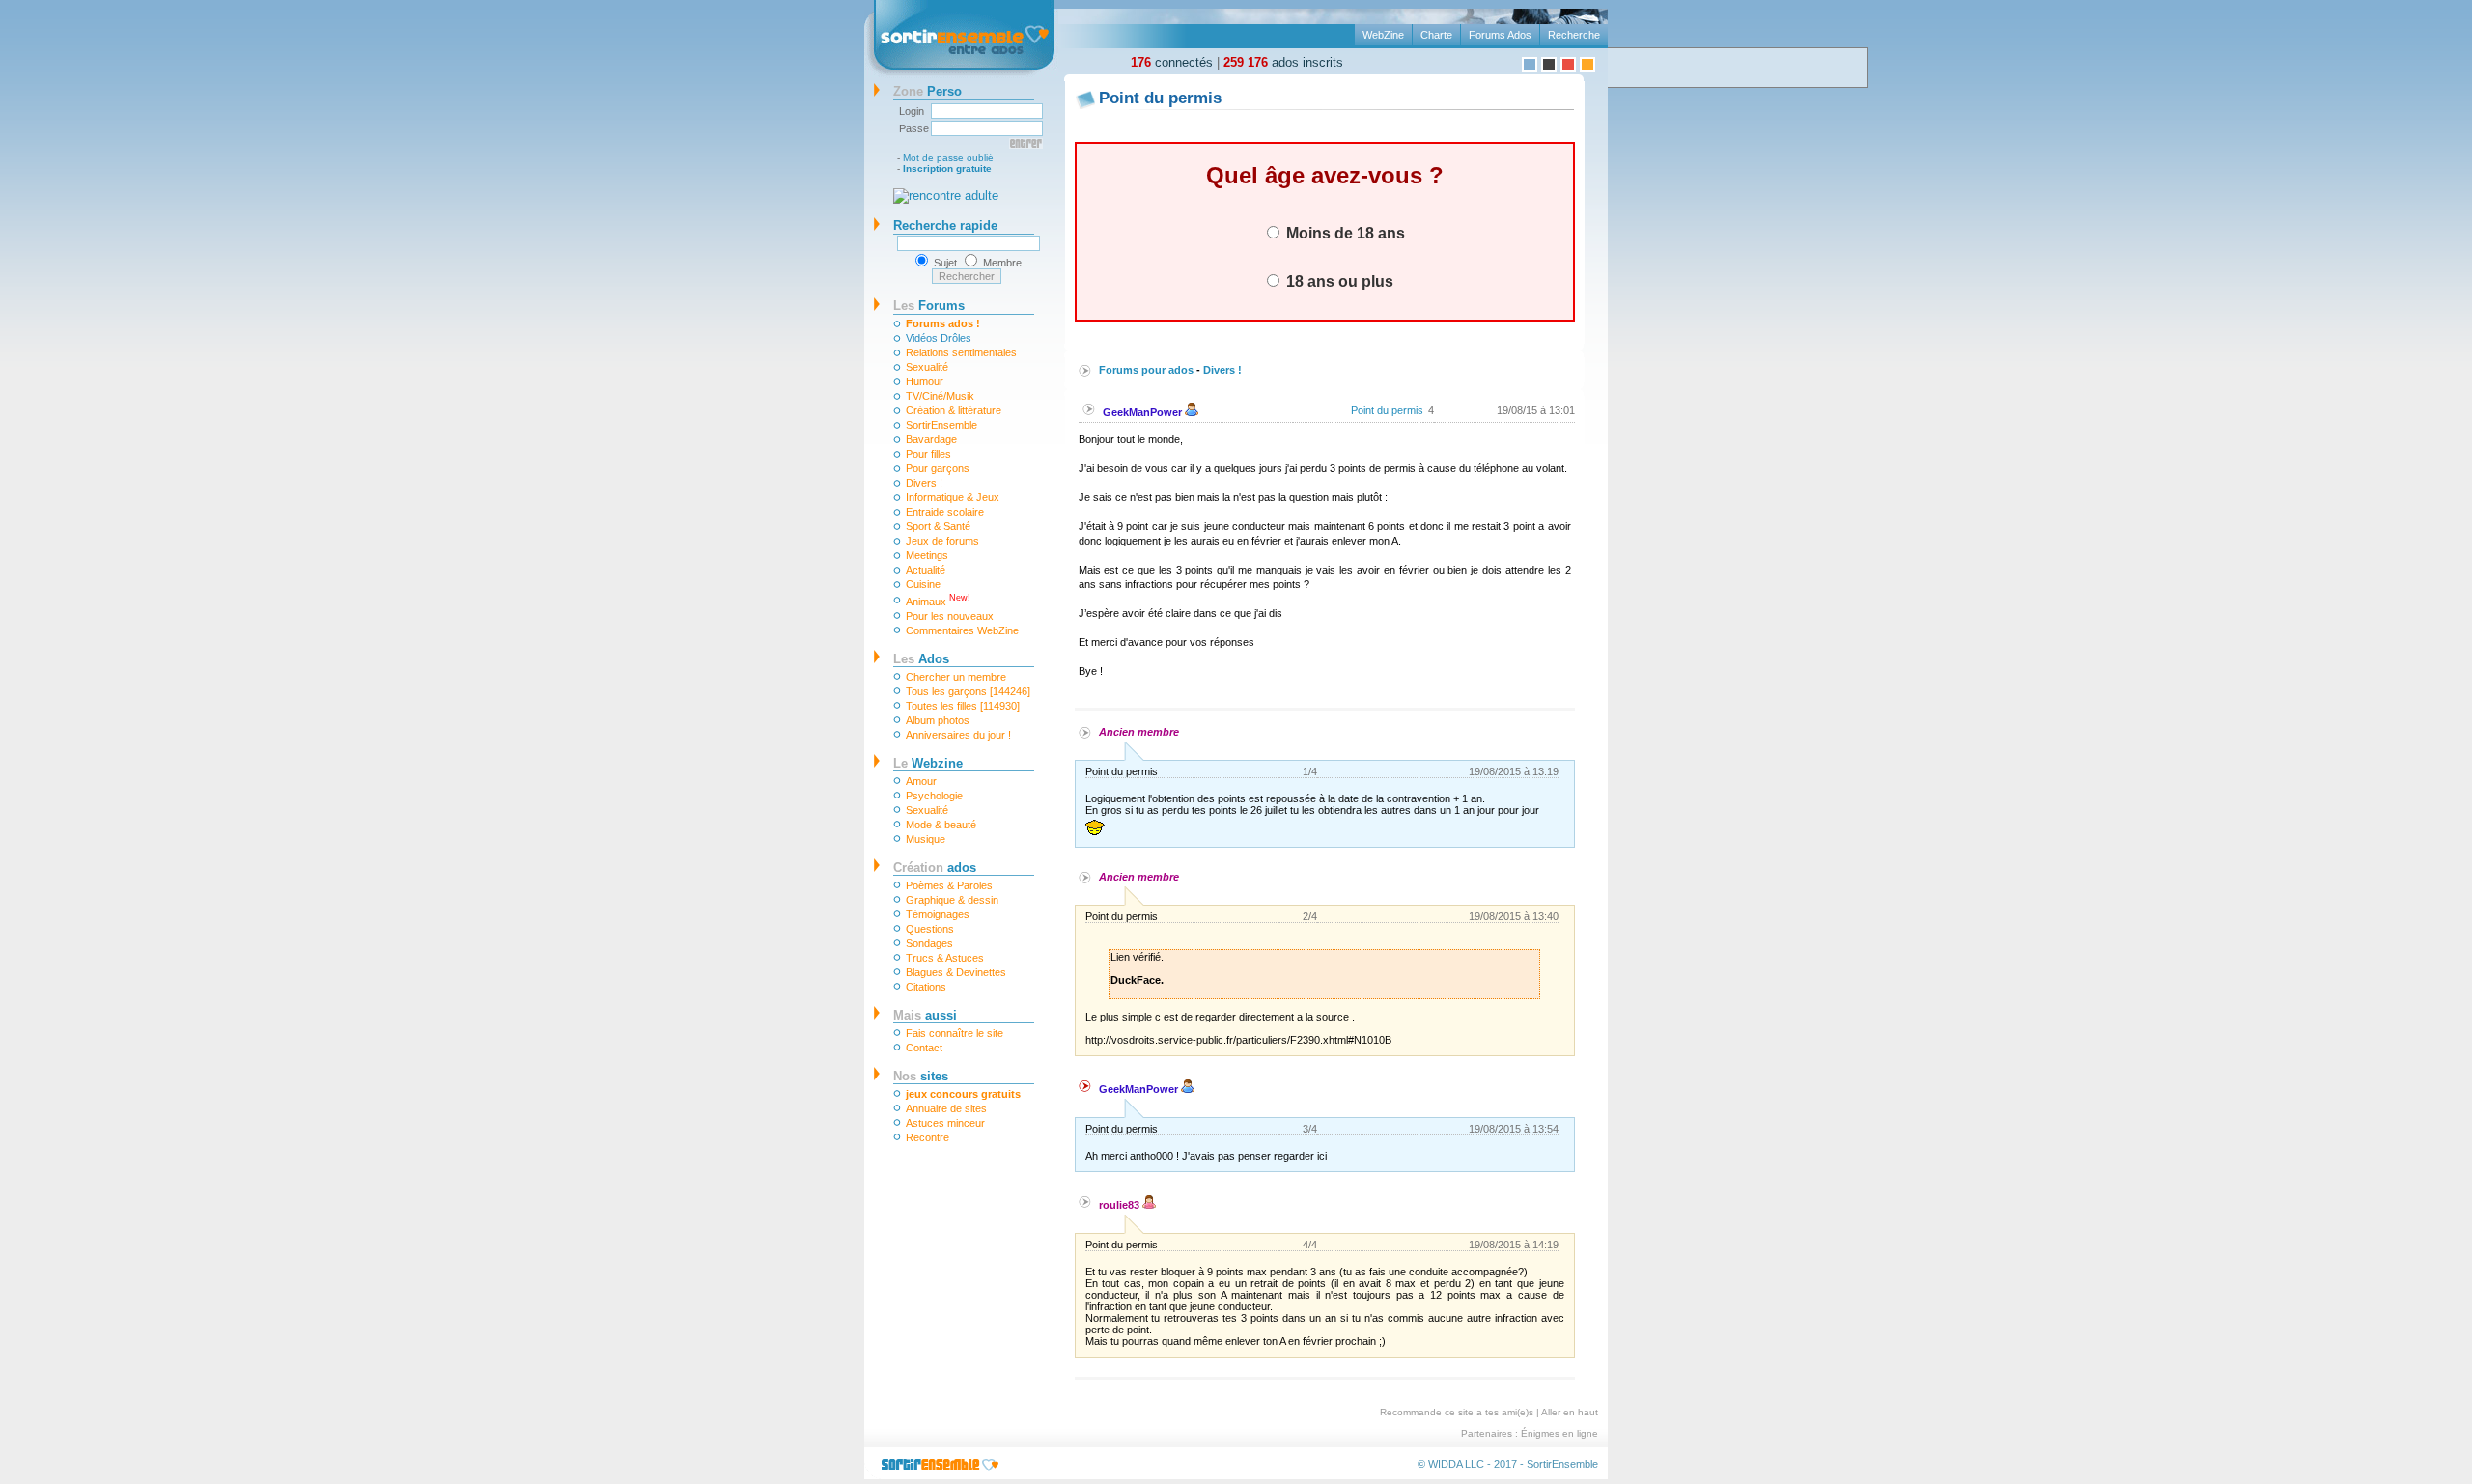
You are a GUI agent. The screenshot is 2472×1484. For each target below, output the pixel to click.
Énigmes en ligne (1559, 1433)
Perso (927, 91)
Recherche (1574, 35)
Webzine (928, 763)
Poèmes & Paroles (949, 885)
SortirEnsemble (941, 425)
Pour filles (928, 454)
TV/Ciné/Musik (940, 396)
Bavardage (931, 439)
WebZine (1383, 35)
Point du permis (1387, 410)
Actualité (926, 570)
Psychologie (934, 796)
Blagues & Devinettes (956, 972)
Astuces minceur (945, 1123)
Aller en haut (1570, 1412)
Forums (929, 306)
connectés (1172, 62)
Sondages (929, 943)
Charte (1436, 35)
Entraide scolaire (945, 512)
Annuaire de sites (946, 1108)
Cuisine (923, 584)
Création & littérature (954, 410)
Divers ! (924, 483)
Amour (921, 781)
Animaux (938, 600)
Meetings (927, 555)
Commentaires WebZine (962, 630)
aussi (925, 1015)
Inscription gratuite (947, 168)
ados (935, 868)
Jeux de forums (942, 541)
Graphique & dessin (952, 900)
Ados (921, 659)
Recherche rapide (945, 225)
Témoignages (938, 914)
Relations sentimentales (961, 352)
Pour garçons (938, 468)
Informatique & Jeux (953, 497)
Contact (924, 1048)
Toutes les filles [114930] (963, 706)
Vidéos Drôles (939, 338)
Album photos (938, 720)
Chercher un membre (956, 677)
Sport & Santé (938, 526)
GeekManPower (1144, 412)
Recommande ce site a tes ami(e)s (1457, 1412)
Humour (925, 381)
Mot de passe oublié (948, 158)
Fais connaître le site (955, 1033)
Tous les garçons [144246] (968, 691)
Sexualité (927, 367)
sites (921, 1076)
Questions (930, 929)
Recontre (927, 1137)
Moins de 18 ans (1344, 233)
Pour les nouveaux (950, 616)
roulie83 (1121, 1205)
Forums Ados (1500, 35)
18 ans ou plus (1338, 281)
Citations (926, 987)
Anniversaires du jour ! (958, 735)
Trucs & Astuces (945, 958)
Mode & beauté (941, 825)
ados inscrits (1283, 62)
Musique (926, 839)
